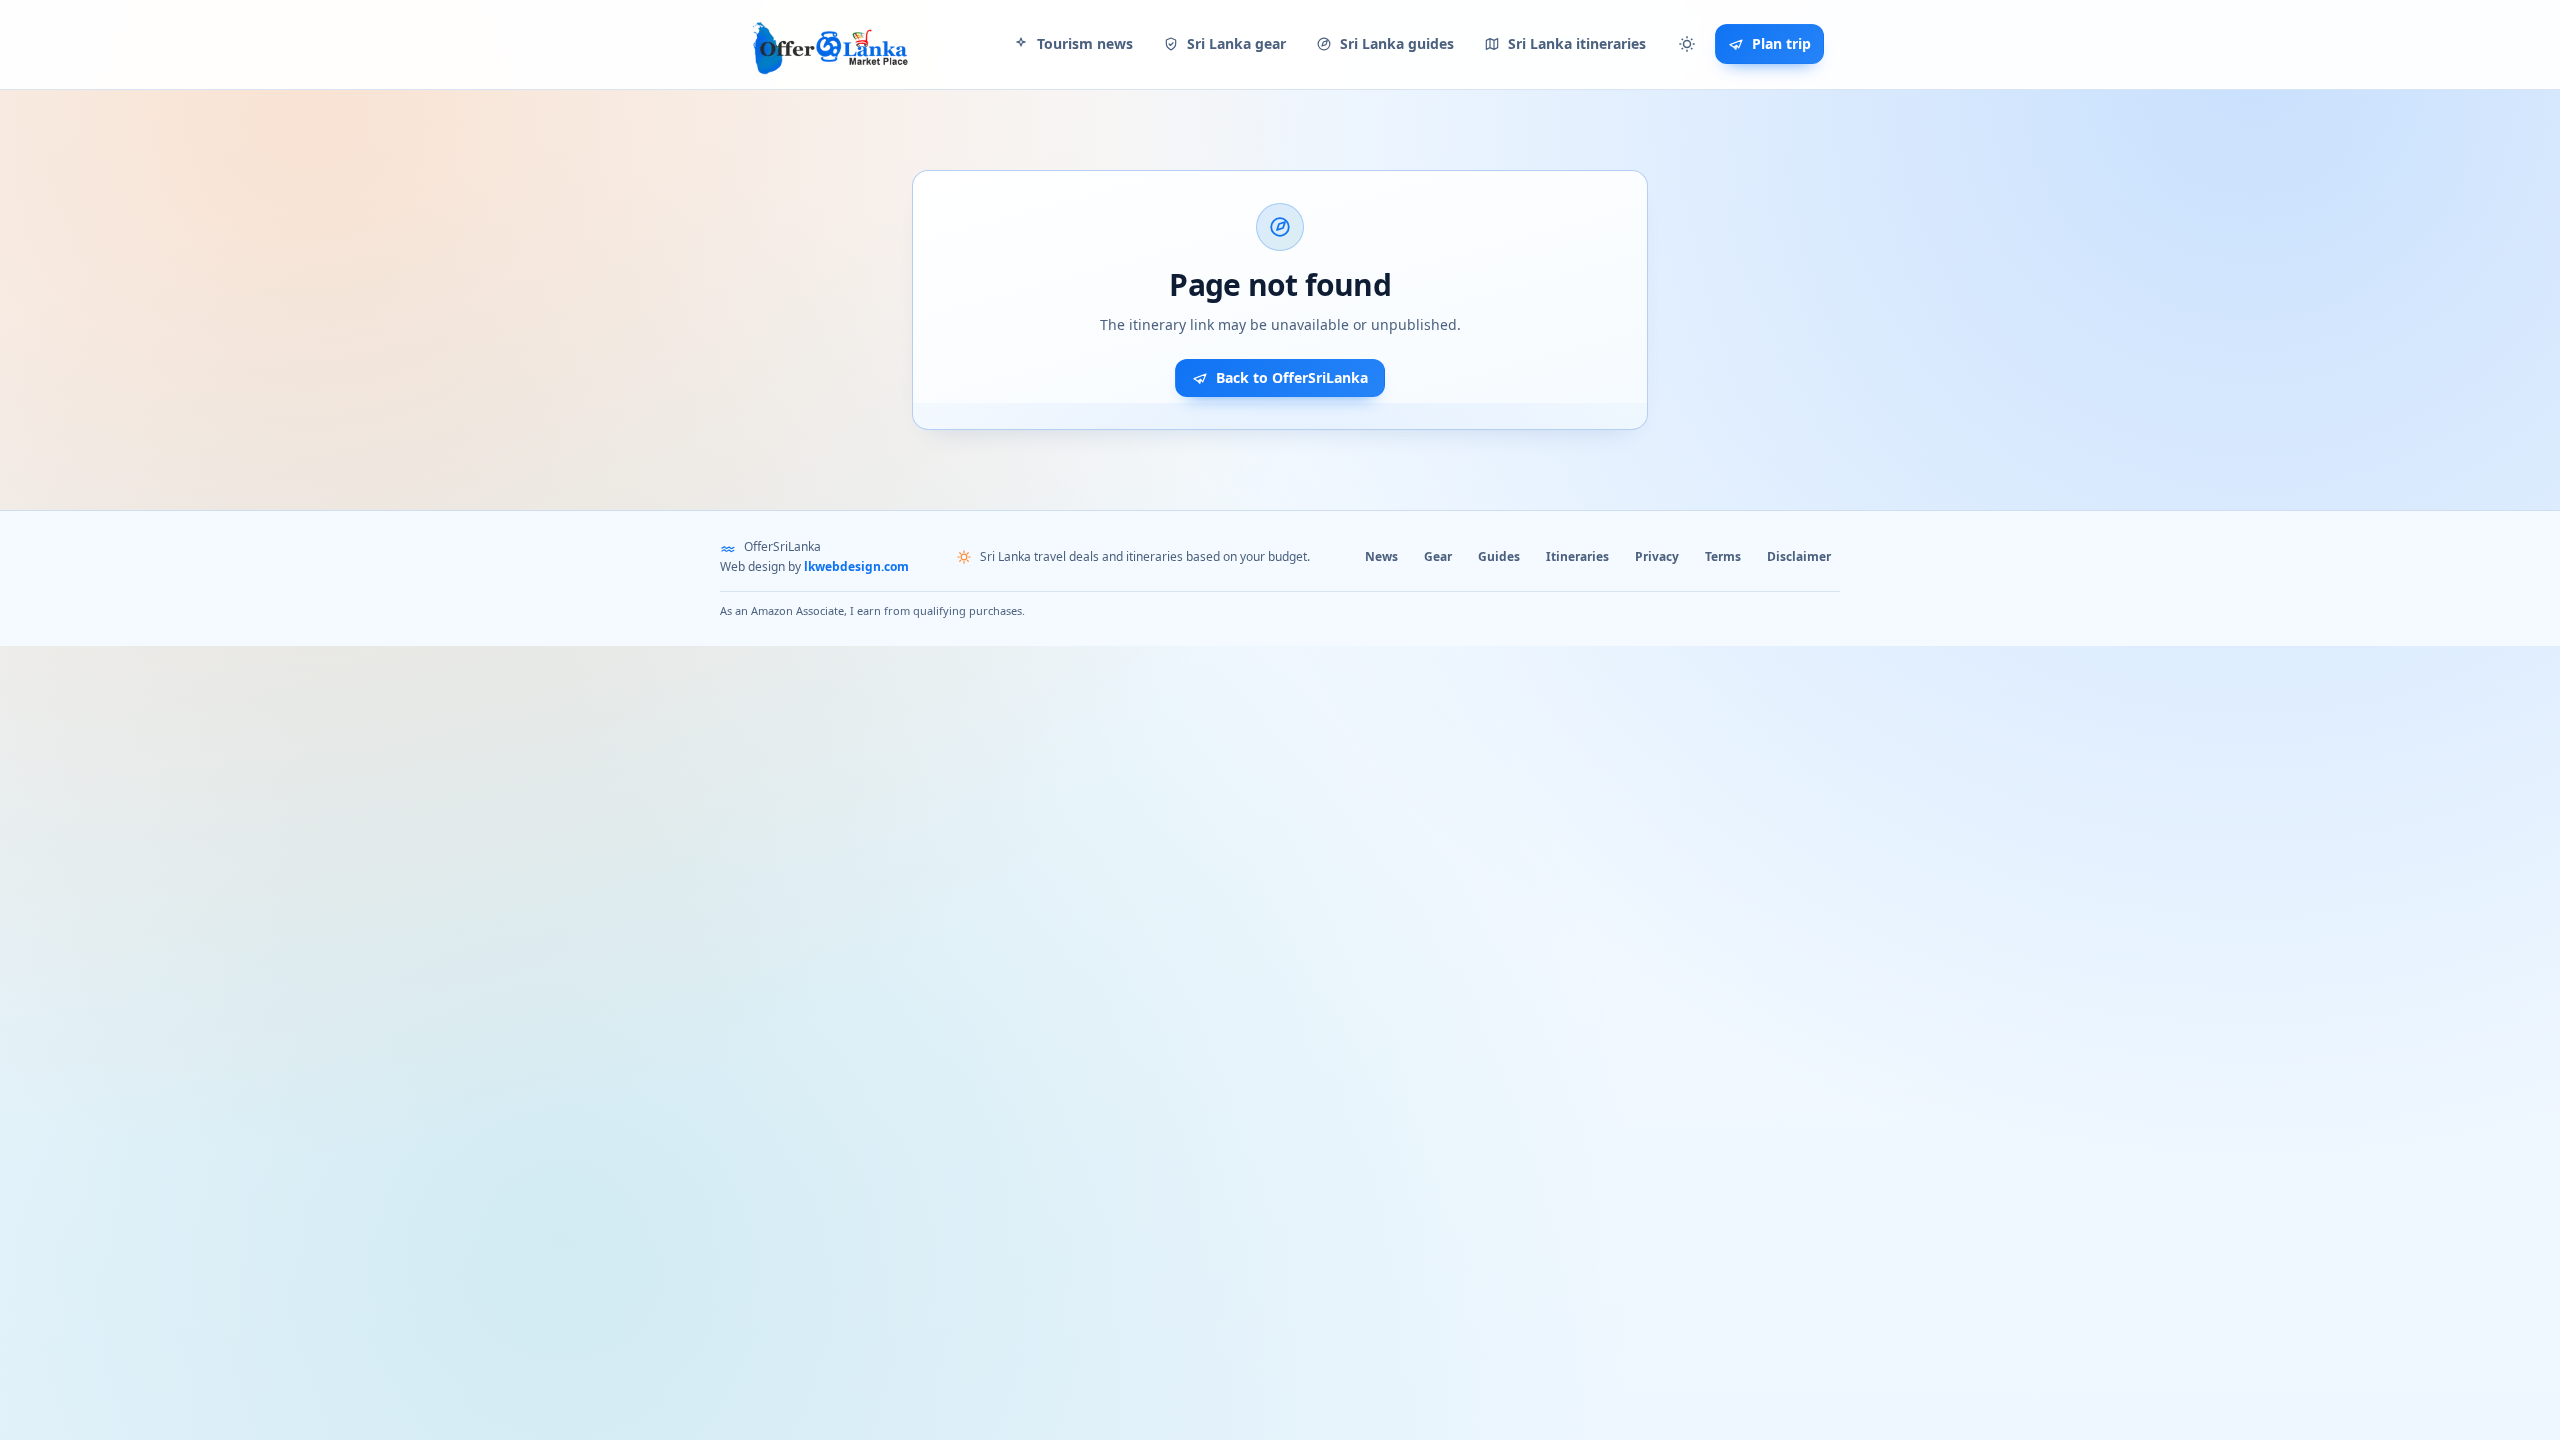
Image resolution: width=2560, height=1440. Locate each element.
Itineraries (1577, 556)
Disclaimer (1799, 556)
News (1381, 556)
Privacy (1657, 556)
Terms (1723, 556)
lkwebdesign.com (856, 566)
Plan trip (1781, 43)
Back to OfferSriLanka (1292, 377)
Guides (1499, 556)
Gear (1438, 556)
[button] (1687, 44)
